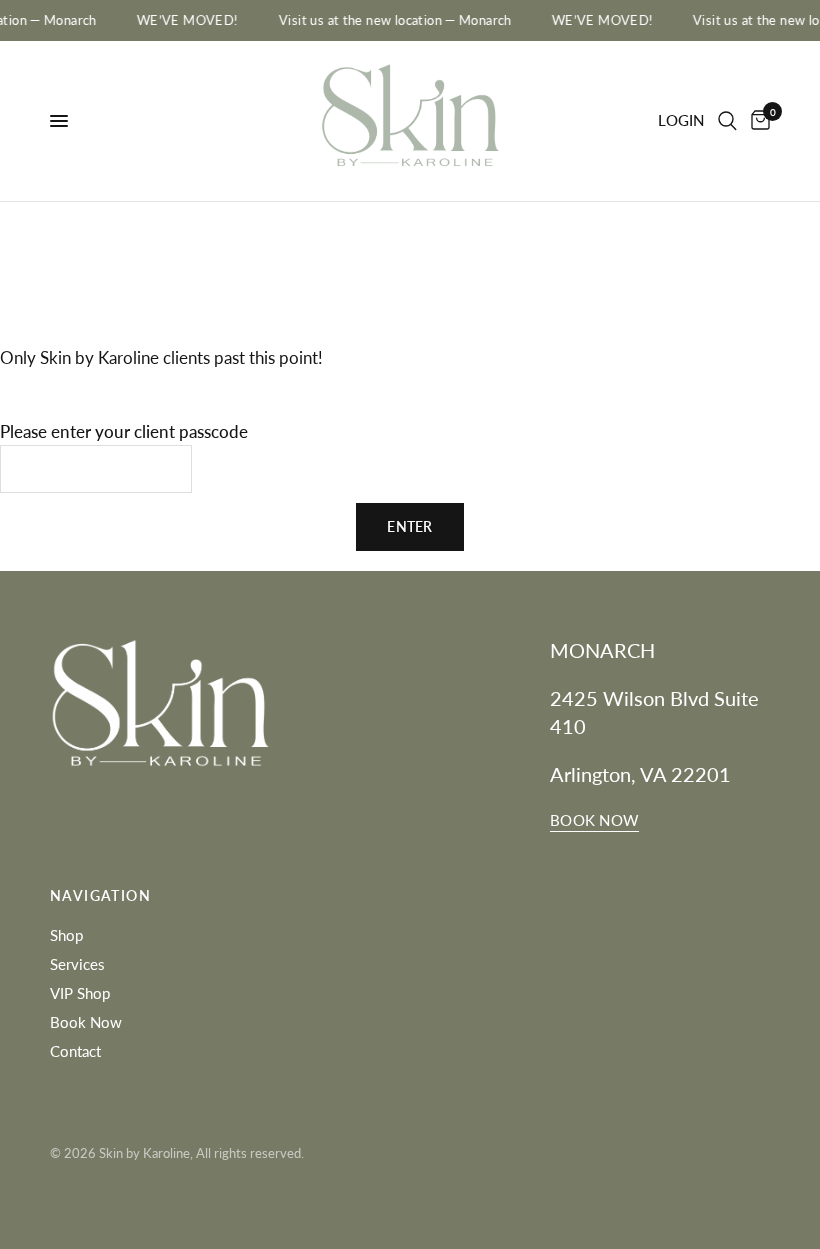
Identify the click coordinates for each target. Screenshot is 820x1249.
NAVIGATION (100, 896)
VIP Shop (80, 993)
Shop (66, 935)
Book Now (86, 1022)
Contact (75, 1051)
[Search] (727, 121)
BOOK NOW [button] (594, 820)
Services (77, 964)
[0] (757, 121)
